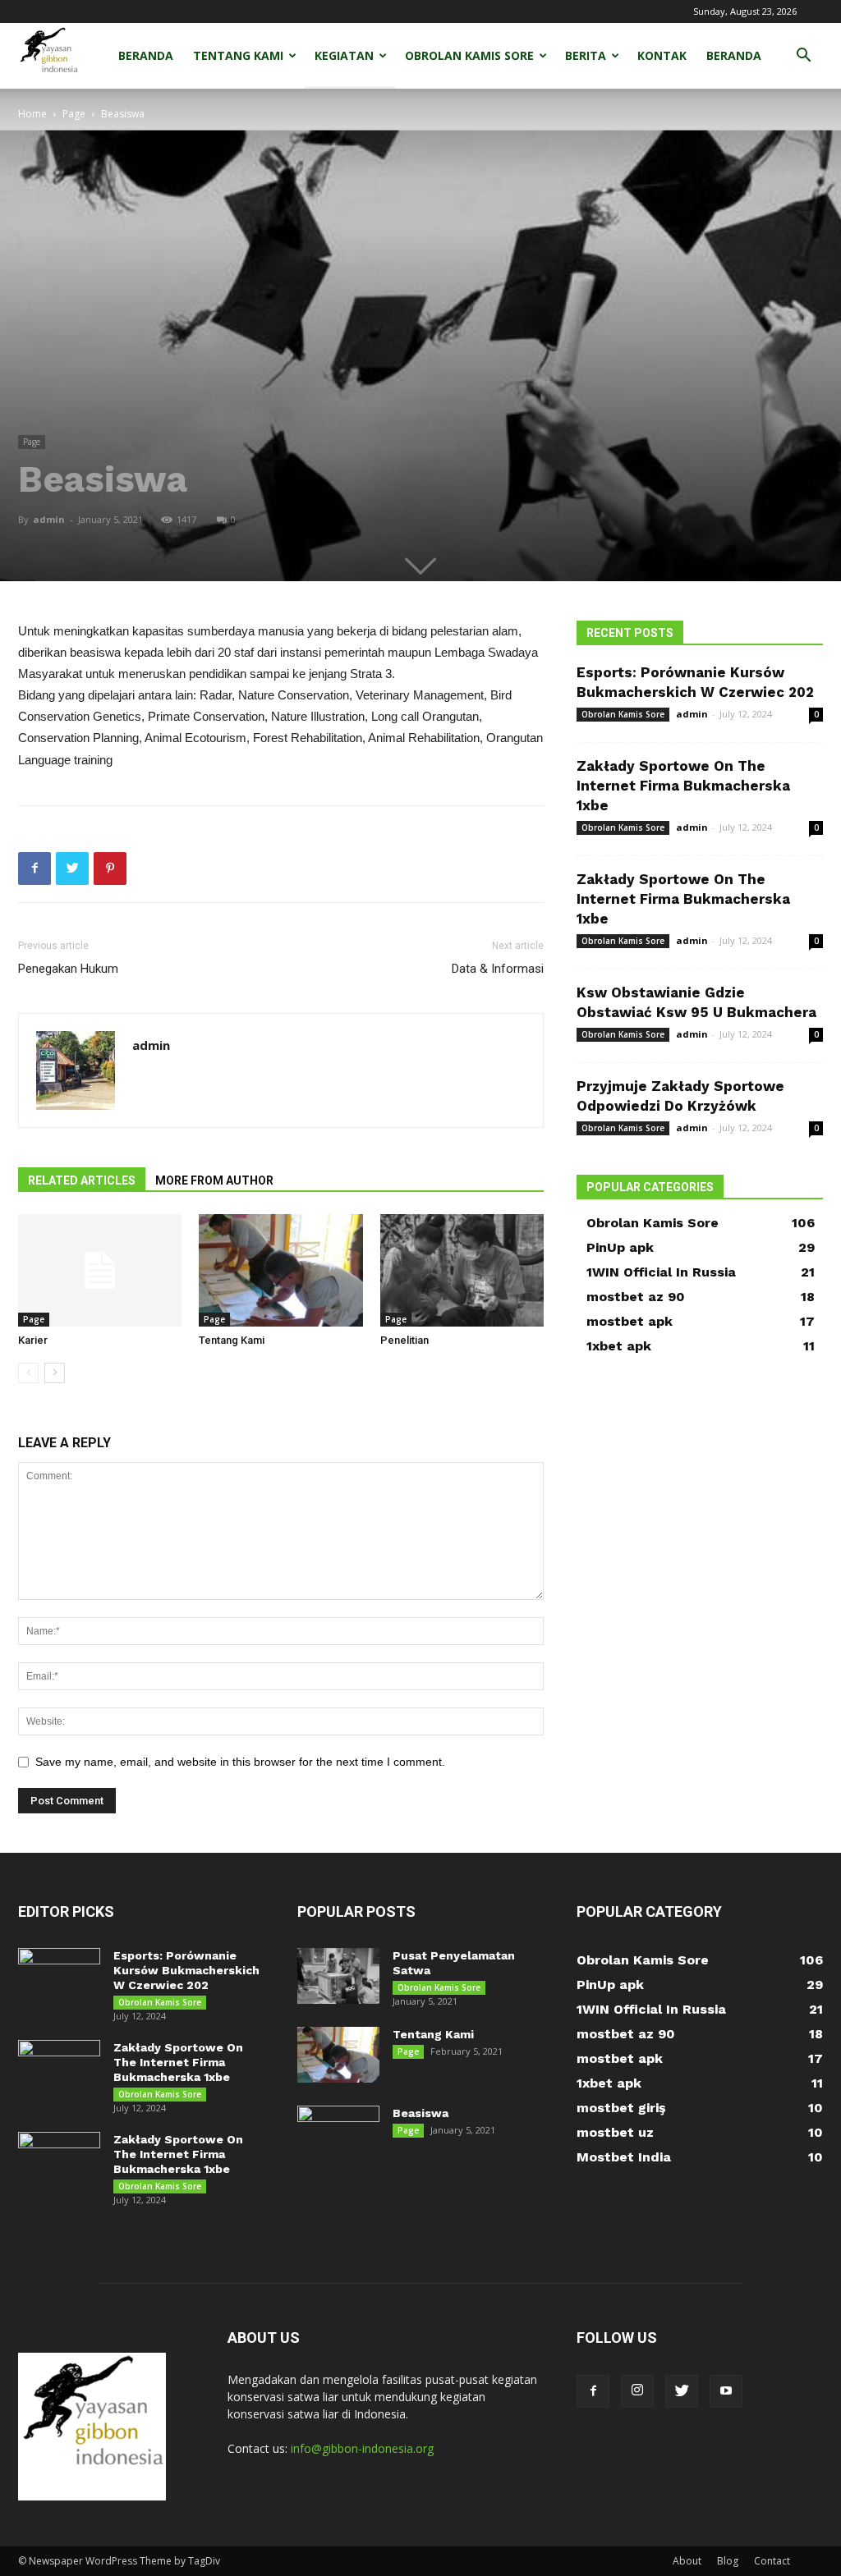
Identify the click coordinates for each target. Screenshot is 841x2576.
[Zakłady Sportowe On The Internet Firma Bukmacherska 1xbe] (59, 2069)
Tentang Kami (238, 55)
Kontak (662, 55)
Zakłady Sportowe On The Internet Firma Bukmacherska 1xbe (683, 786)
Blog (728, 2561)
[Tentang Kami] (280, 1270)
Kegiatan (344, 55)
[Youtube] (726, 2391)
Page (74, 114)
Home (32, 114)
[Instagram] (637, 2391)
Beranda (146, 55)
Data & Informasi (498, 969)
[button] (803, 57)
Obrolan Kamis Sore (469, 55)
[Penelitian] (462, 1270)
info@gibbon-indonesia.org (362, 2448)
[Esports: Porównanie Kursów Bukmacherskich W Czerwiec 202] (59, 1977)
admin (49, 519)
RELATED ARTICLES (82, 1180)
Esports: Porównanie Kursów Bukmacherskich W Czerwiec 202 (186, 1970)
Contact (772, 2561)
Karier (33, 1340)
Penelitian (404, 1340)
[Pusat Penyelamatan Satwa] (338, 1976)
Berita (586, 55)
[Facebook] (593, 2391)
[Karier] (100, 1270)
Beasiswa (420, 2113)
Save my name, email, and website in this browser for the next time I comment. (240, 1762)
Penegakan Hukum (68, 969)
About (687, 2561)
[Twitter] (682, 2391)
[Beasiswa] (338, 2134)
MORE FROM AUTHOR (214, 1180)
